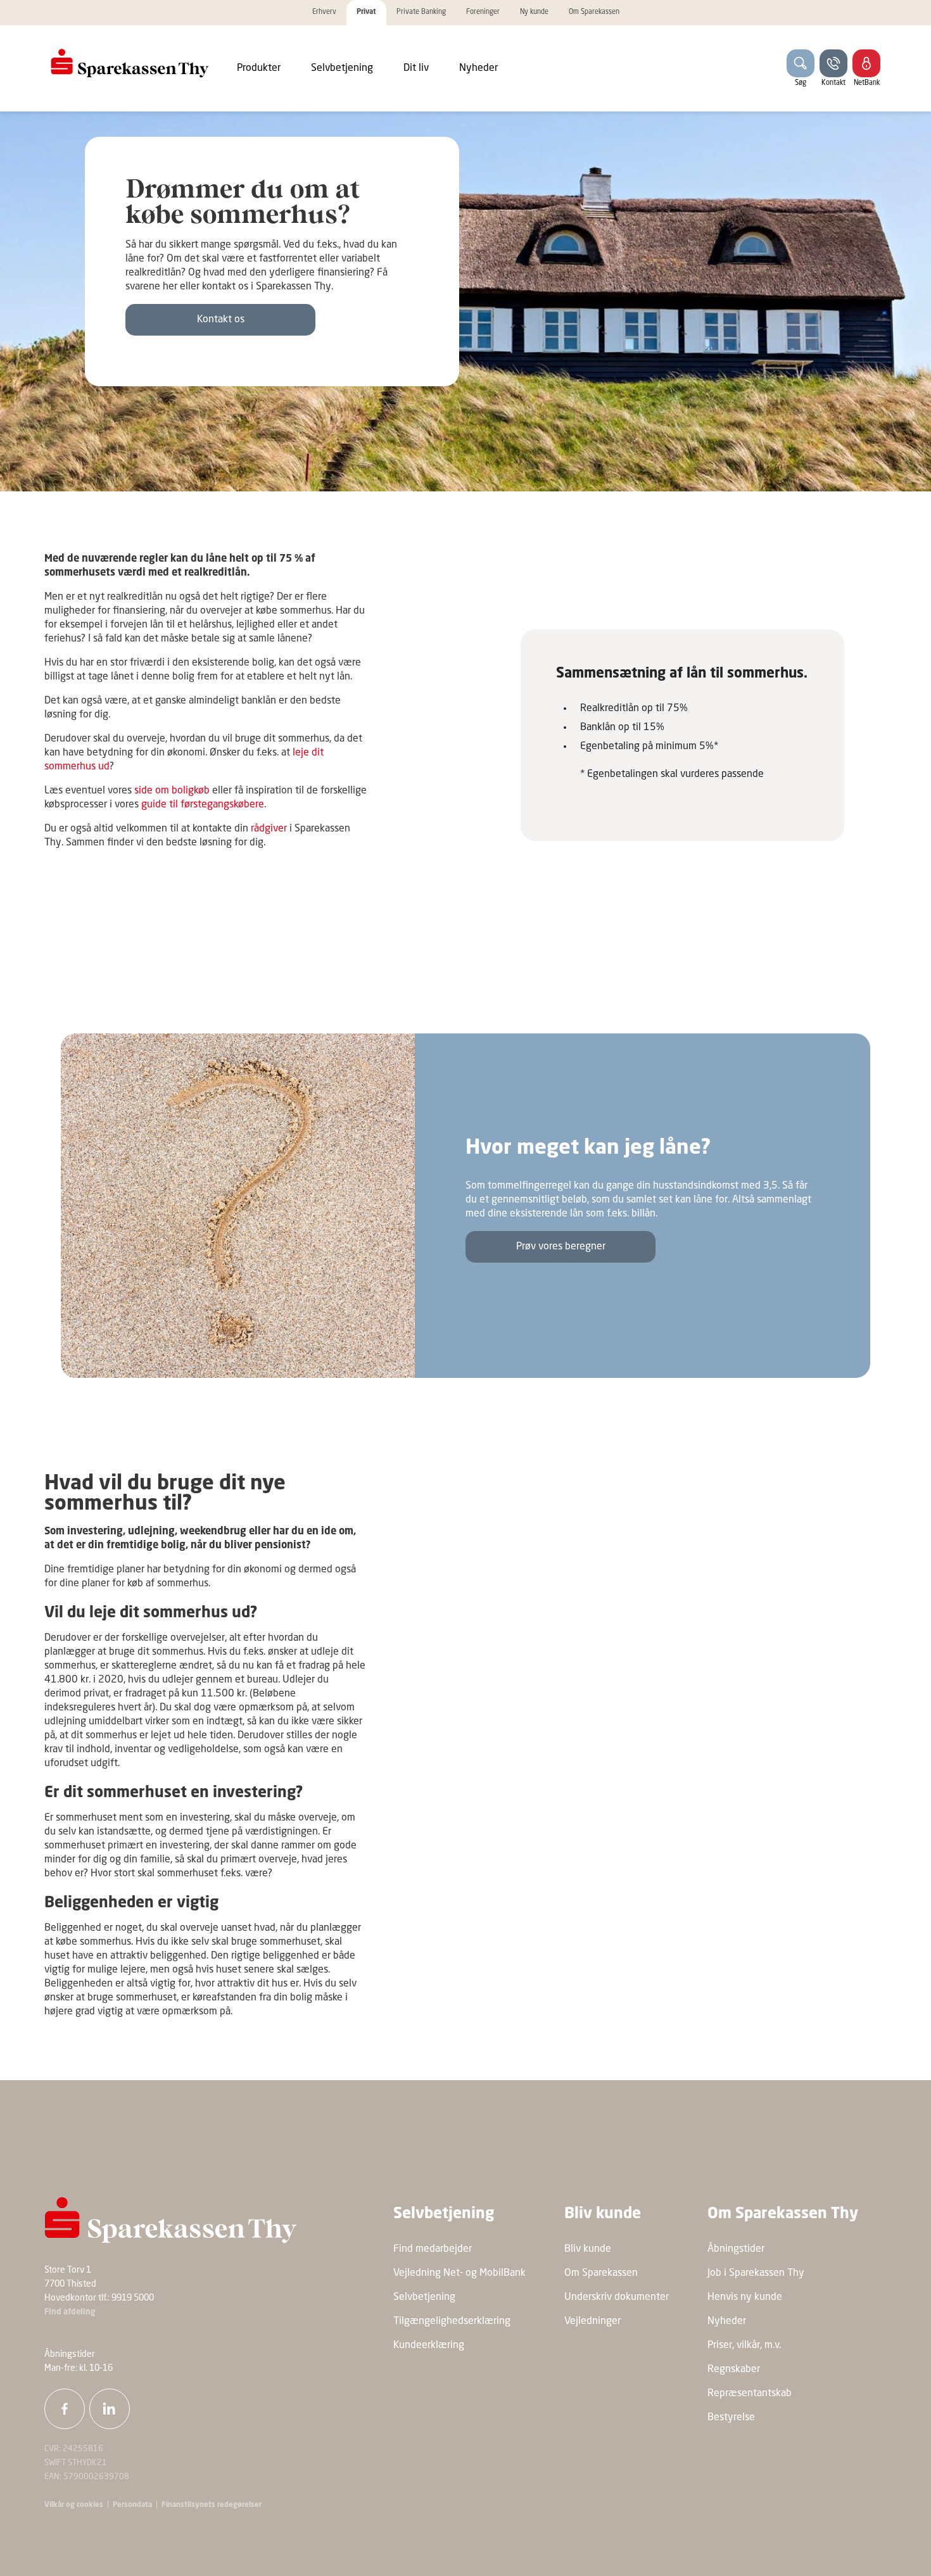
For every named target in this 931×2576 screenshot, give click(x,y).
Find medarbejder (433, 2249)
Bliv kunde (588, 2249)
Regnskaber (734, 2370)
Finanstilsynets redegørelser (211, 2505)
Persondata (132, 2505)
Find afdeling (70, 2312)
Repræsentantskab (750, 2394)
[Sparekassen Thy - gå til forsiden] (130, 63)
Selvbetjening (424, 2297)
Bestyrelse (731, 2418)
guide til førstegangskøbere (203, 805)
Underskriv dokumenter (617, 2297)
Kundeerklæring (429, 2346)
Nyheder (727, 2321)
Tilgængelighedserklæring (452, 2321)
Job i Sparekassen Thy (756, 2273)
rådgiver (270, 829)
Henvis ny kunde (745, 2297)
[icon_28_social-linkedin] (110, 2409)
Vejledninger (592, 2321)
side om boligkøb (172, 791)
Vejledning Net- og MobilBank (459, 2273)
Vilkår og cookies (74, 2505)
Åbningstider (736, 2249)
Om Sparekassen (601, 2273)
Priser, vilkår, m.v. (744, 2346)
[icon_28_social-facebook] (65, 2409)
